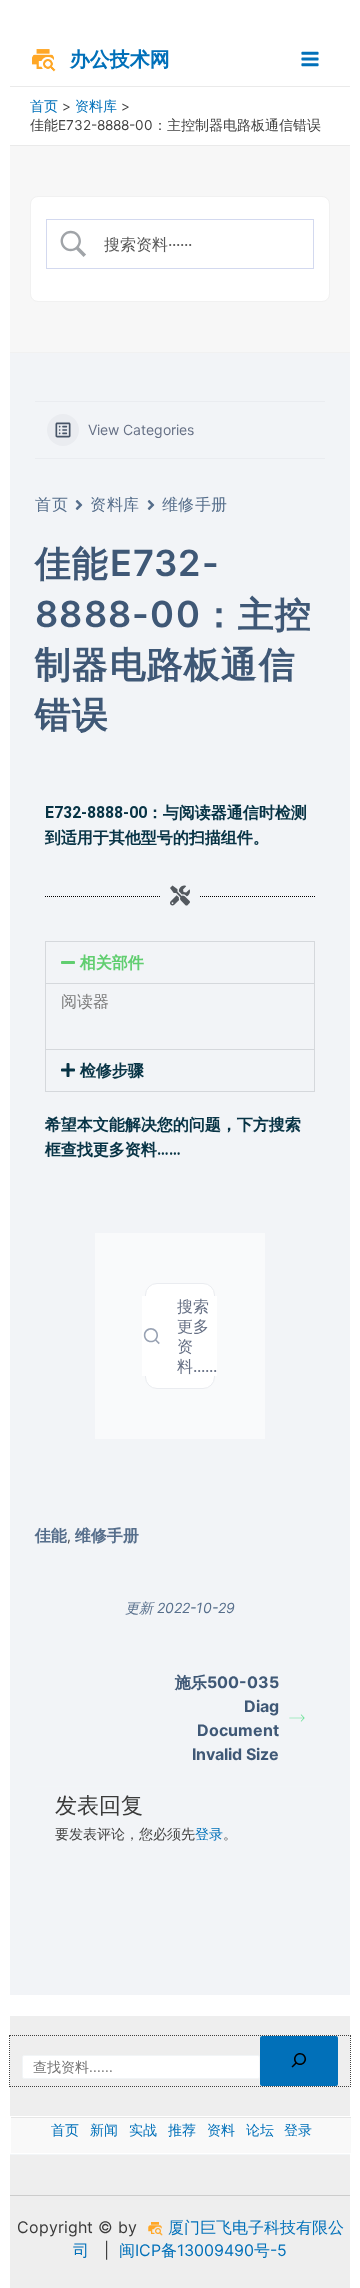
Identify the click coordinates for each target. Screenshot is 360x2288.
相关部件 (112, 962)
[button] (180, 962)
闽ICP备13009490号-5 (203, 2250)
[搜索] (299, 2061)
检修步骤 (112, 1070)
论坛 (260, 2130)
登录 (209, 1834)
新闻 (104, 2130)
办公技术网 (120, 59)
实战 (143, 2130)
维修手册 (195, 504)
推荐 (182, 2130)
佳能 (51, 1535)
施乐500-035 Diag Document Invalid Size (227, 1718)
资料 (221, 2130)
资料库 (115, 504)
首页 (51, 504)
